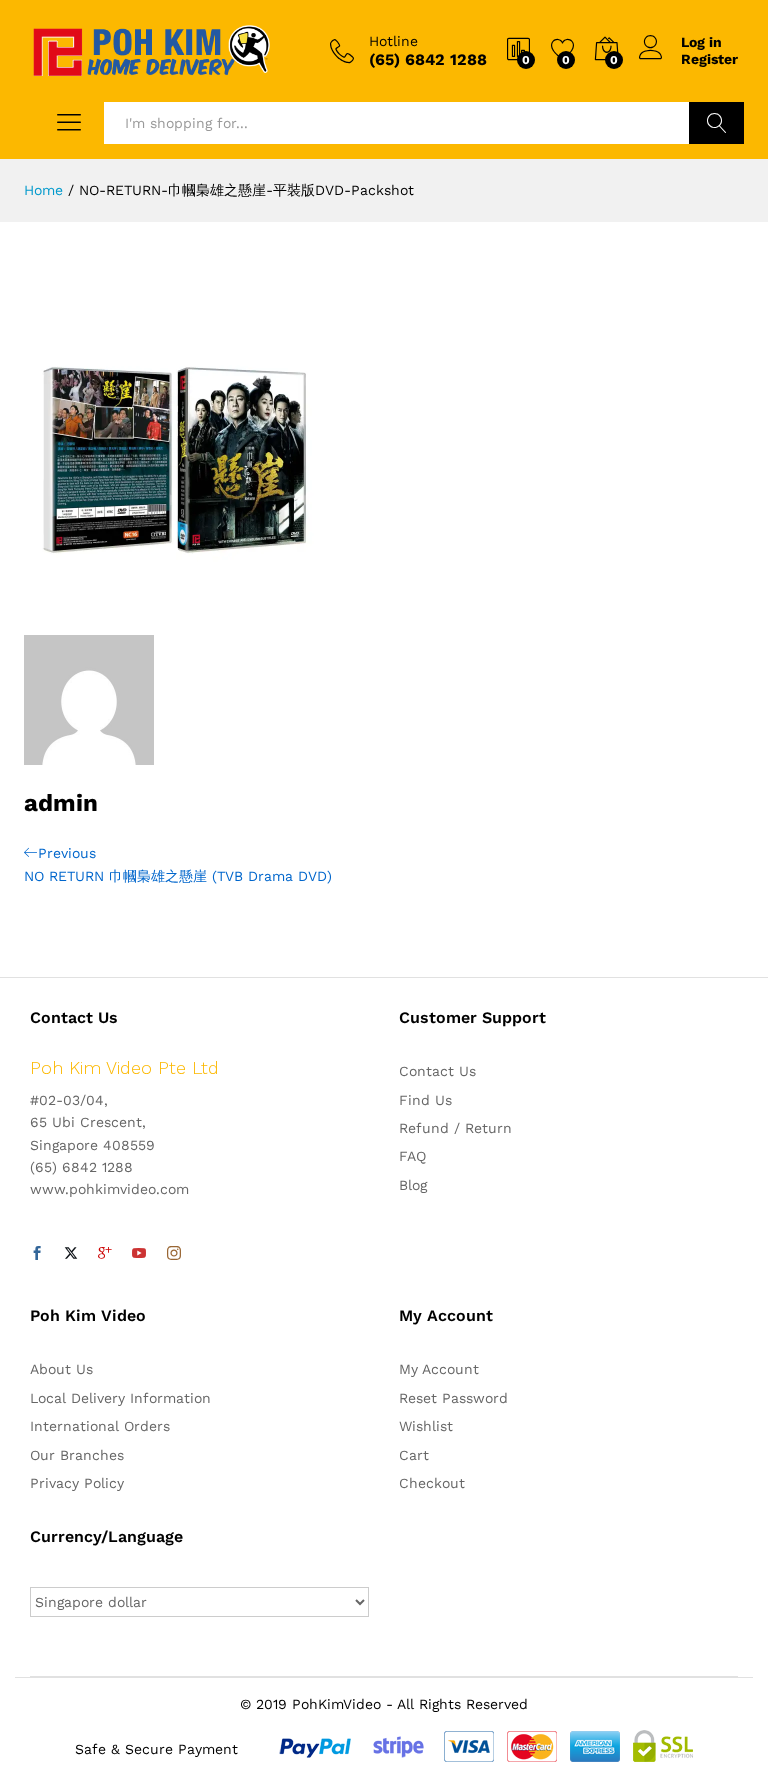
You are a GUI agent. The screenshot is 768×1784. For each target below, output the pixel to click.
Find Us (425, 1100)
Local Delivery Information (120, 1398)
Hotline (393, 41)
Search (716, 123)
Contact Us (437, 1071)
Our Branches (77, 1455)
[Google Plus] (105, 1254)
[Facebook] (37, 1254)
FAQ (412, 1156)
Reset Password (453, 1398)
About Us (61, 1369)
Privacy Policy (77, 1483)
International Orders (100, 1426)
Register (709, 59)
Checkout (432, 1483)
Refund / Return (455, 1128)
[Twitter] (71, 1254)
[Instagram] (174, 1254)
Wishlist (426, 1426)
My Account (439, 1369)
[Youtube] (139, 1254)
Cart (414, 1455)
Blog (413, 1185)
